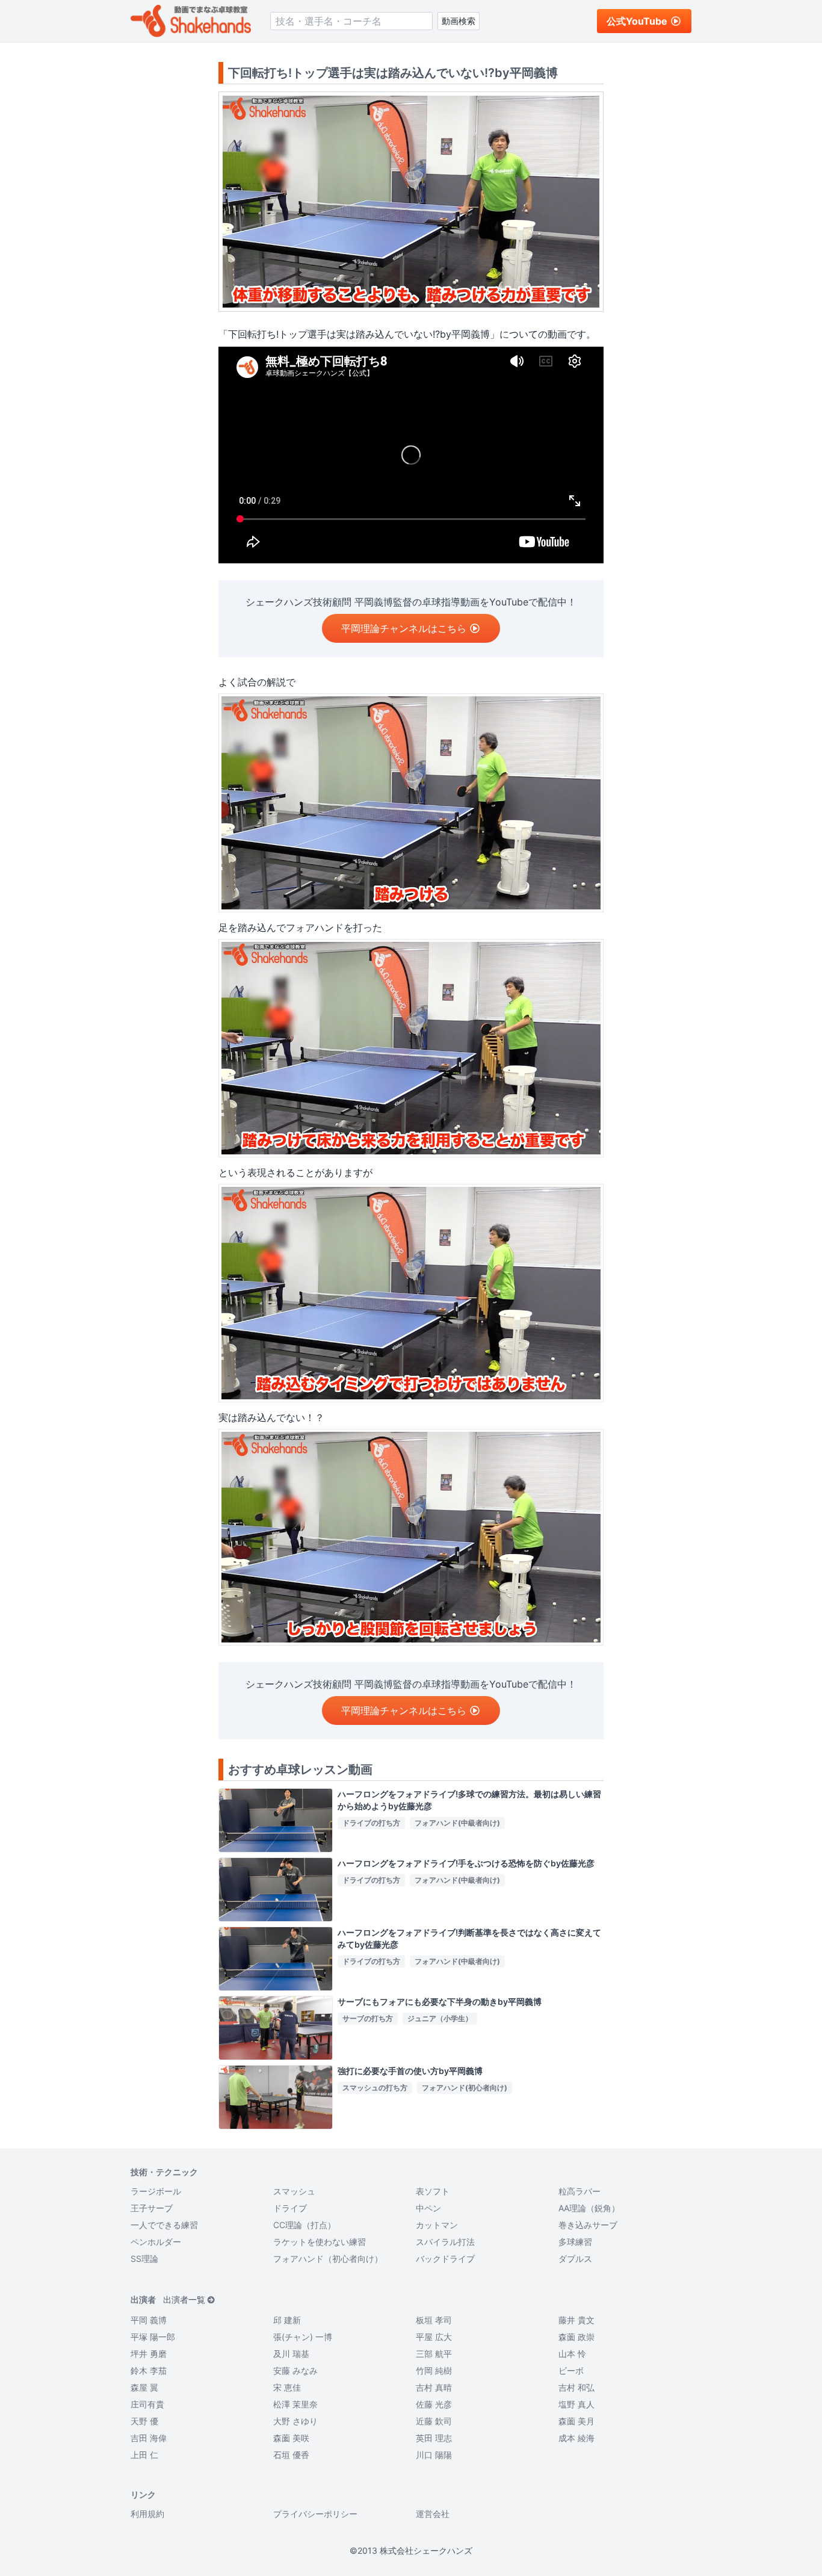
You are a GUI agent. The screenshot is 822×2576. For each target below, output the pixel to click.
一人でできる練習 (164, 2225)
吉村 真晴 (434, 2387)
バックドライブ (445, 2259)
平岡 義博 (149, 2320)
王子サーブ (152, 2208)
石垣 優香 (291, 2455)
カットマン (437, 2225)
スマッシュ (294, 2191)
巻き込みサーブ (588, 2225)
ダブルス (575, 2259)
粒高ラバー (579, 2191)
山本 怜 (572, 2354)
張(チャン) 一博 (303, 2337)
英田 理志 (434, 2438)
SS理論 (144, 2259)
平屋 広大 (434, 2337)
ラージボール (156, 2191)
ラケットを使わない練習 (320, 2242)
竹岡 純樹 (434, 2370)
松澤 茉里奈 (295, 2404)
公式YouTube (637, 21)
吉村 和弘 (576, 2387)
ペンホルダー (156, 2242)
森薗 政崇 (576, 2337)
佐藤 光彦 (434, 2404)
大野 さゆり (295, 2421)
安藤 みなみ (295, 2370)
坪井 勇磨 (149, 2354)
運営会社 (433, 2514)
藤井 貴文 (576, 2320)
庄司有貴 (147, 2404)
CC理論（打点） (304, 2225)
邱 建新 (287, 2320)
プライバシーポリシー (315, 2514)
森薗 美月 (576, 2421)
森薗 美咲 (291, 2438)
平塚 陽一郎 (153, 2337)
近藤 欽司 (434, 2421)
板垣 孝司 (434, 2320)
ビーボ (571, 2370)
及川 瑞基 (291, 2354)
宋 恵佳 (287, 2387)
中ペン (428, 2208)
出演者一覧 (184, 2299)
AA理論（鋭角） (589, 2208)
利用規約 (147, 2514)
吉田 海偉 (149, 2438)
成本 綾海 (576, 2438)
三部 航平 (434, 2354)
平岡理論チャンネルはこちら (404, 628)
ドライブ (290, 2208)
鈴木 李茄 (149, 2370)
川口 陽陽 (434, 2455)
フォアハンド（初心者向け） (328, 2259)
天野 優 (144, 2421)
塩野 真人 (576, 2404)
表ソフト (433, 2191)
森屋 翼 (144, 2387)
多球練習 (575, 2242)
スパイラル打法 (445, 2242)
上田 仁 (144, 2455)
